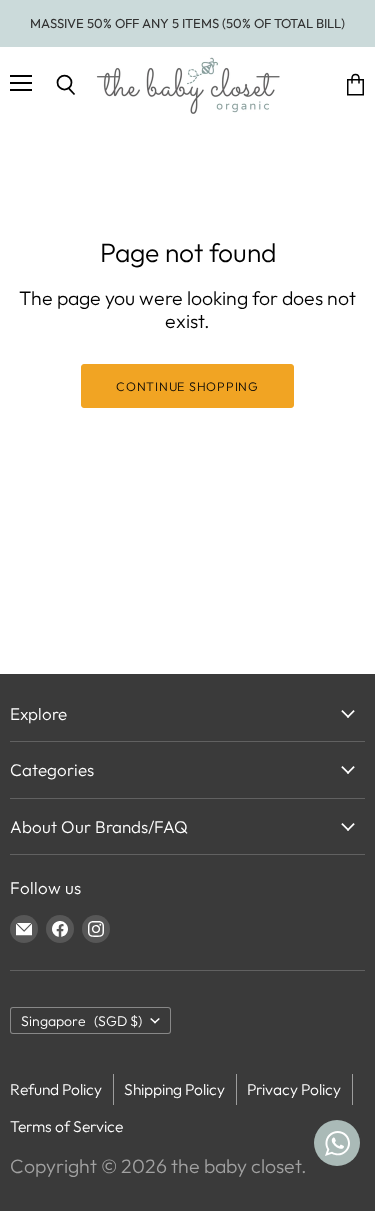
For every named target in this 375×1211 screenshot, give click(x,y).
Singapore (81, 1021)
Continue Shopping (187, 386)
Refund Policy (56, 1089)
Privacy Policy (294, 1089)
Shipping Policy (174, 1089)
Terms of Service (66, 1126)
